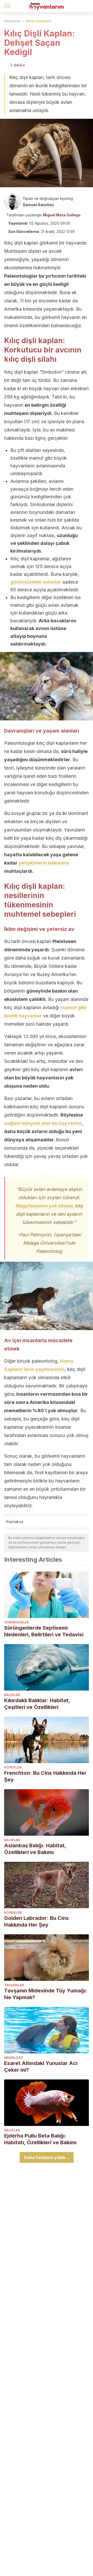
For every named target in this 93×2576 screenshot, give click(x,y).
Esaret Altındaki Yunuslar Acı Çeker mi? (41, 2067)
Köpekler (13, 1767)
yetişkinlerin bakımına (44, 863)
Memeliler (14, 2058)
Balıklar (12, 1695)
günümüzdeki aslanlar (36, 582)
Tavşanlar (14, 1985)
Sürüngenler (16, 1622)
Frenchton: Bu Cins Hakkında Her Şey (45, 1776)
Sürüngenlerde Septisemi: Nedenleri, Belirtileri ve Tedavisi (44, 1631)
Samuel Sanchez (38, 205)
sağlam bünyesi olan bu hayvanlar (43, 1123)
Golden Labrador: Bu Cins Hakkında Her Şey (36, 1921)
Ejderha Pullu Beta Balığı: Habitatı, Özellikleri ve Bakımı (40, 2139)
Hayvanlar (13, 21)
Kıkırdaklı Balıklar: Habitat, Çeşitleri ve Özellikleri (37, 1704)
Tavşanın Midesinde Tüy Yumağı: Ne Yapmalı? (46, 1994)
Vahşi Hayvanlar (39, 21)
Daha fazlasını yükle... (47, 2157)
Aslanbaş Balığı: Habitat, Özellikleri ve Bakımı (35, 1849)
